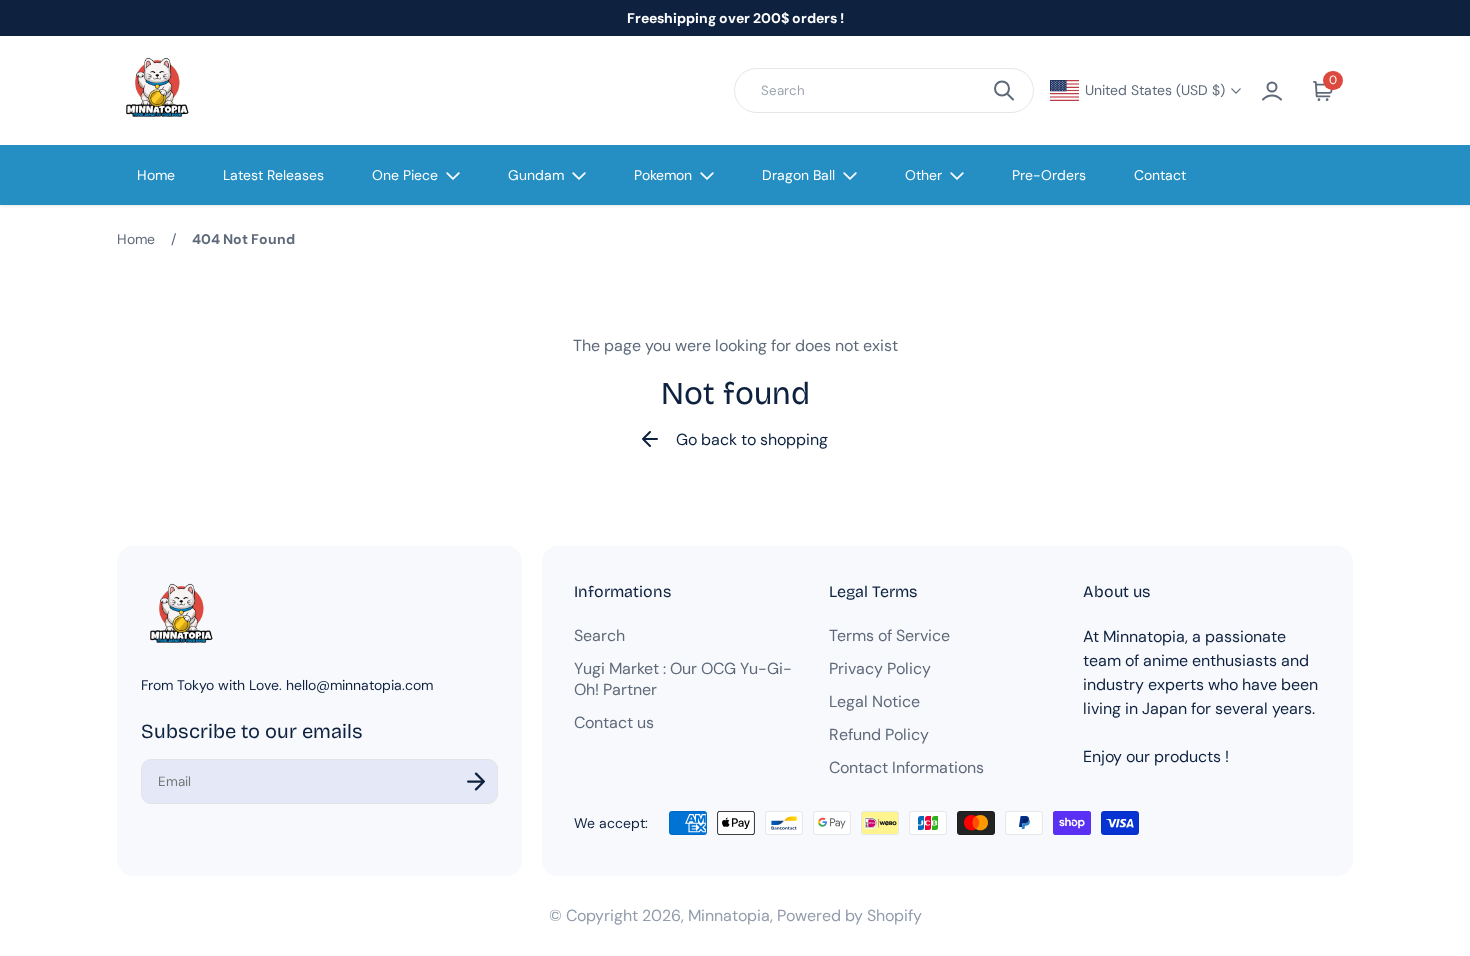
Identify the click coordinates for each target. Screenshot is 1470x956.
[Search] (1004, 90)
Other (923, 175)
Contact (1160, 175)
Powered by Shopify (849, 915)
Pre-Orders (1049, 175)
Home (156, 175)
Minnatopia (729, 915)
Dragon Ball (798, 175)
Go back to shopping (752, 439)
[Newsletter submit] (476, 781)
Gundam (536, 175)
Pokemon (663, 175)
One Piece (405, 175)
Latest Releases (273, 175)
